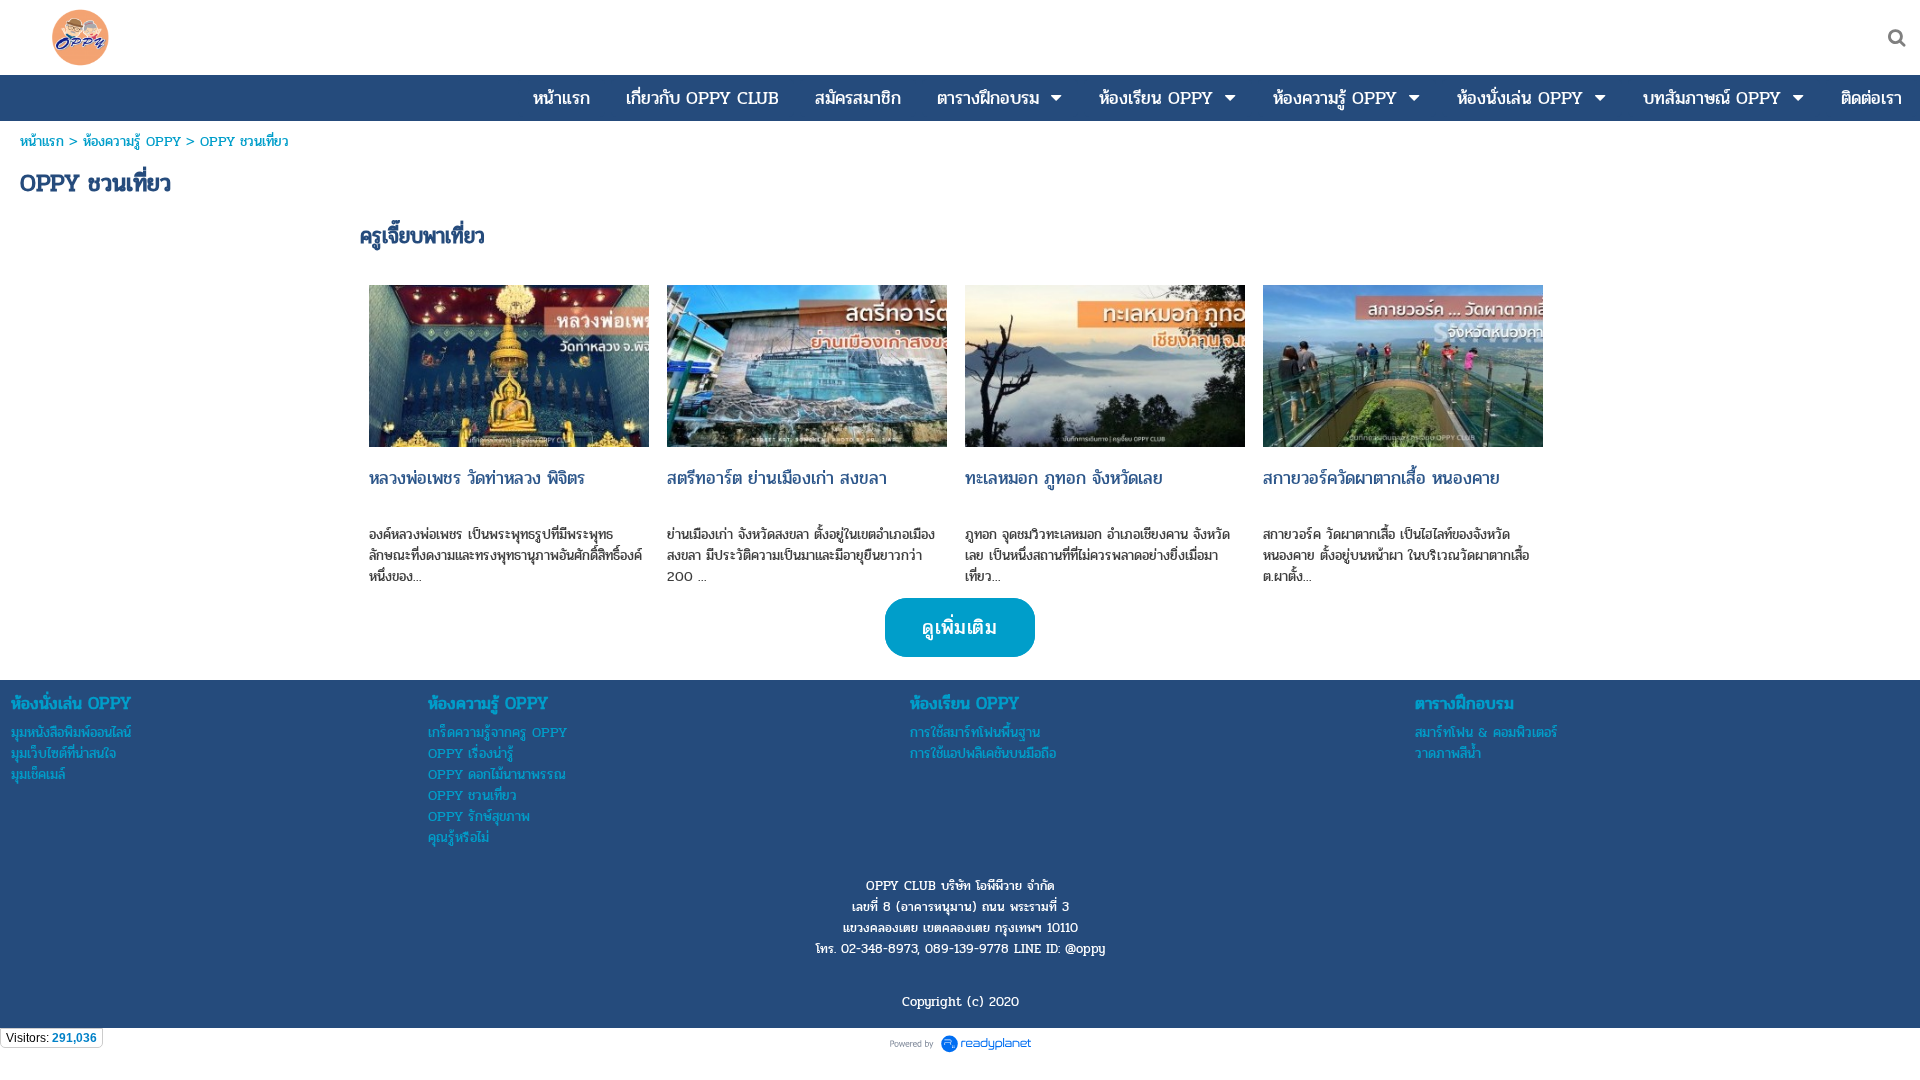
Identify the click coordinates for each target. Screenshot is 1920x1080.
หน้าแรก (42, 141)
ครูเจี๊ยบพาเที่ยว (422, 236)
